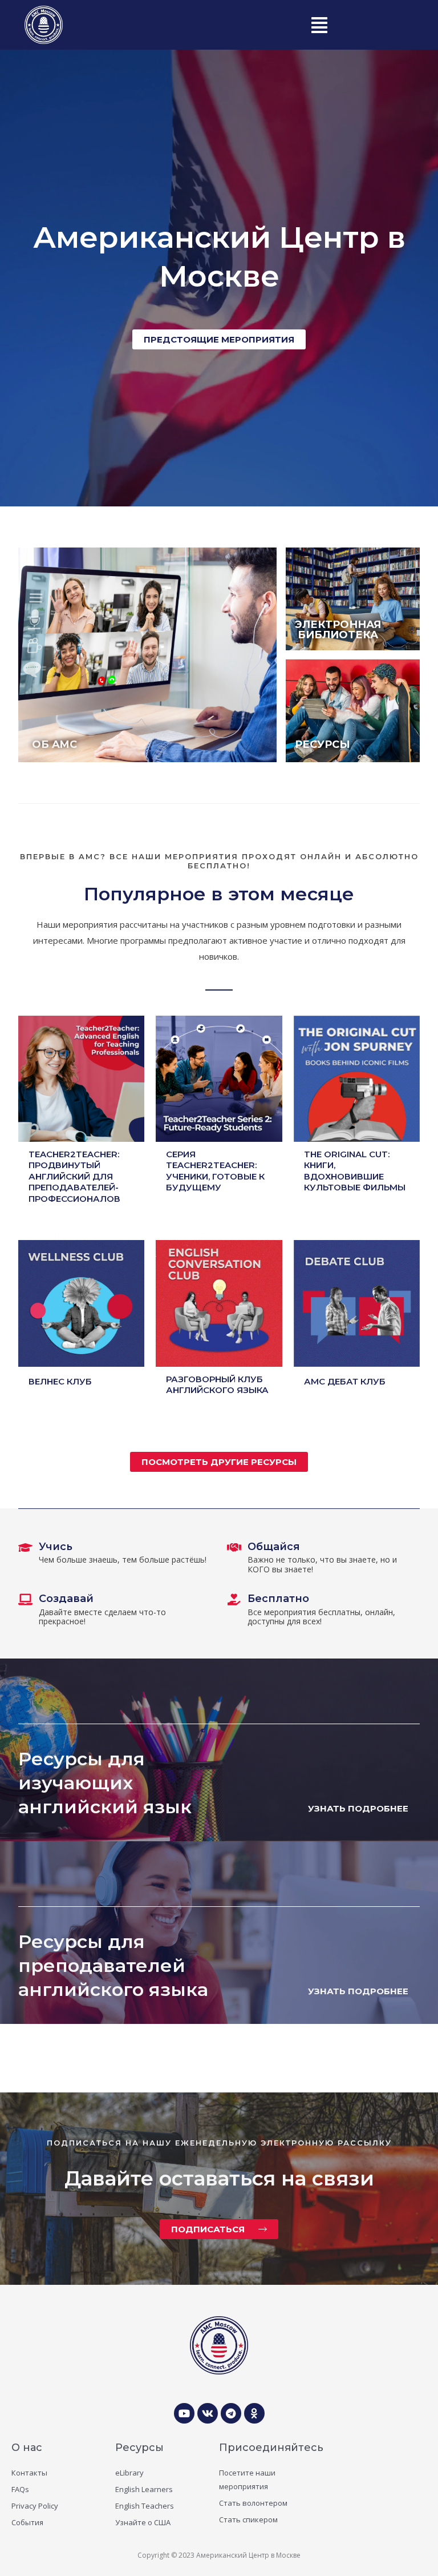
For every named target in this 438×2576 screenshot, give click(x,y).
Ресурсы (139, 2448)
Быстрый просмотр (82, 1132)
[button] (319, 25)
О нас (27, 2448)
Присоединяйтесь (271, 2448)
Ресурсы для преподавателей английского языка (113, 1965)
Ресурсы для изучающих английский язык (105, 1782)
